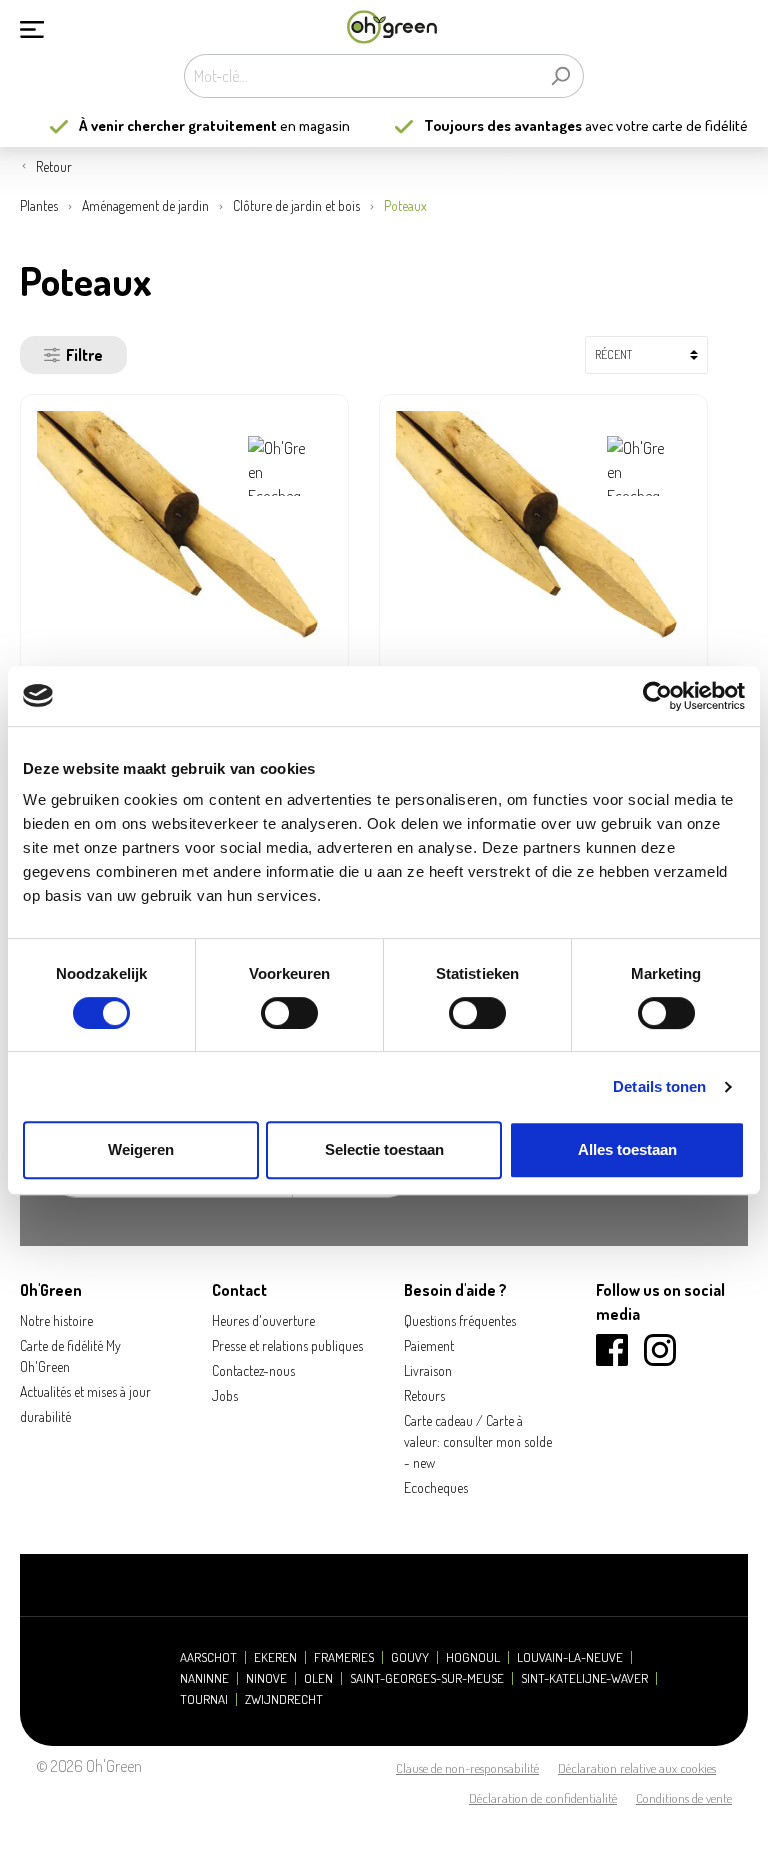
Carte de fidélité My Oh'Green (70, 1356)
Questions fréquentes (460, 1320)
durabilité (45, 1416)
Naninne (204, 1678)
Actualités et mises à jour (85, 1391)
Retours (424, 1395)
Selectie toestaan (384, 1149)
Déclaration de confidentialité (543, 1798)
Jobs (225, 1395)
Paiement (429, 1345)
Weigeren (141, 1149)
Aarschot (208, 1657)
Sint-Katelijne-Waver (584, 1678)
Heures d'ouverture (263, 1320)
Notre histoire (56, 1320)
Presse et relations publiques (287, 1345)
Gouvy (410, 1657)
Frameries (344, 1657)
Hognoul (473, 1657)
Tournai (204, 1699)
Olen (318, 1678)
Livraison (428, 1370)
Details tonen (659, 1086)
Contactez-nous (253, 1370)
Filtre (84, 355)
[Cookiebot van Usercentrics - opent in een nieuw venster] (657, 696)
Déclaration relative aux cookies (637, 1768)
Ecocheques (436, 1487)
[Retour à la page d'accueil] (392, 27)
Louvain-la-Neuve (570, 1657)
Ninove (266, 1678)
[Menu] (32, 27)
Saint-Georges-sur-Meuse (427, 1678)
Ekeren (275, 1657)
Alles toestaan (627, 1149)
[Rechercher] (560, 76)
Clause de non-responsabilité (467, 1768)
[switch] (289, 1013)
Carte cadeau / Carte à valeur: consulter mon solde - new (478, 1441)
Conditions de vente (684, 1798)
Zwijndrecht (284, 1699)
